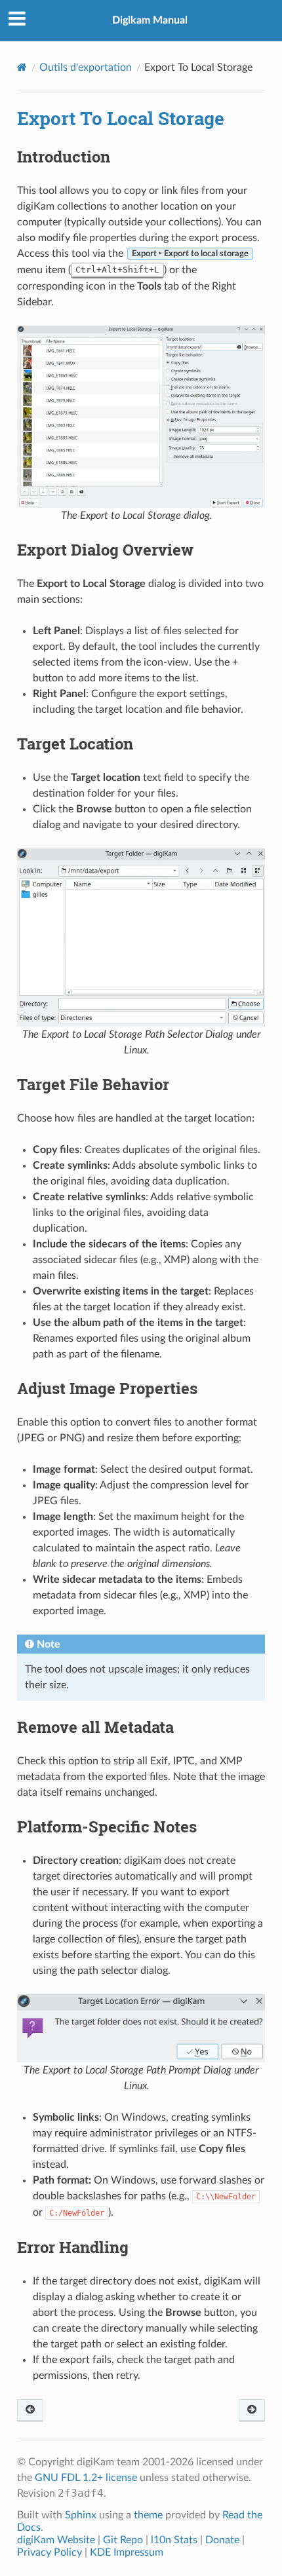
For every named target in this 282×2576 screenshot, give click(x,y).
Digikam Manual (150, 20)
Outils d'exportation (86, 67)
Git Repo (123, 2540)
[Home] (22, 67)
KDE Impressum (127, 2552)
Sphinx (81, 2515)
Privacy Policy (50, 2552)
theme (148, 2515)
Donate (222, 2540)
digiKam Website (56, 2540)
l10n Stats (174, 2540)
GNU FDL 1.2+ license (86, 2478)
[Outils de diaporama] (252, 2411)
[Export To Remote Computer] (30, 2411)
